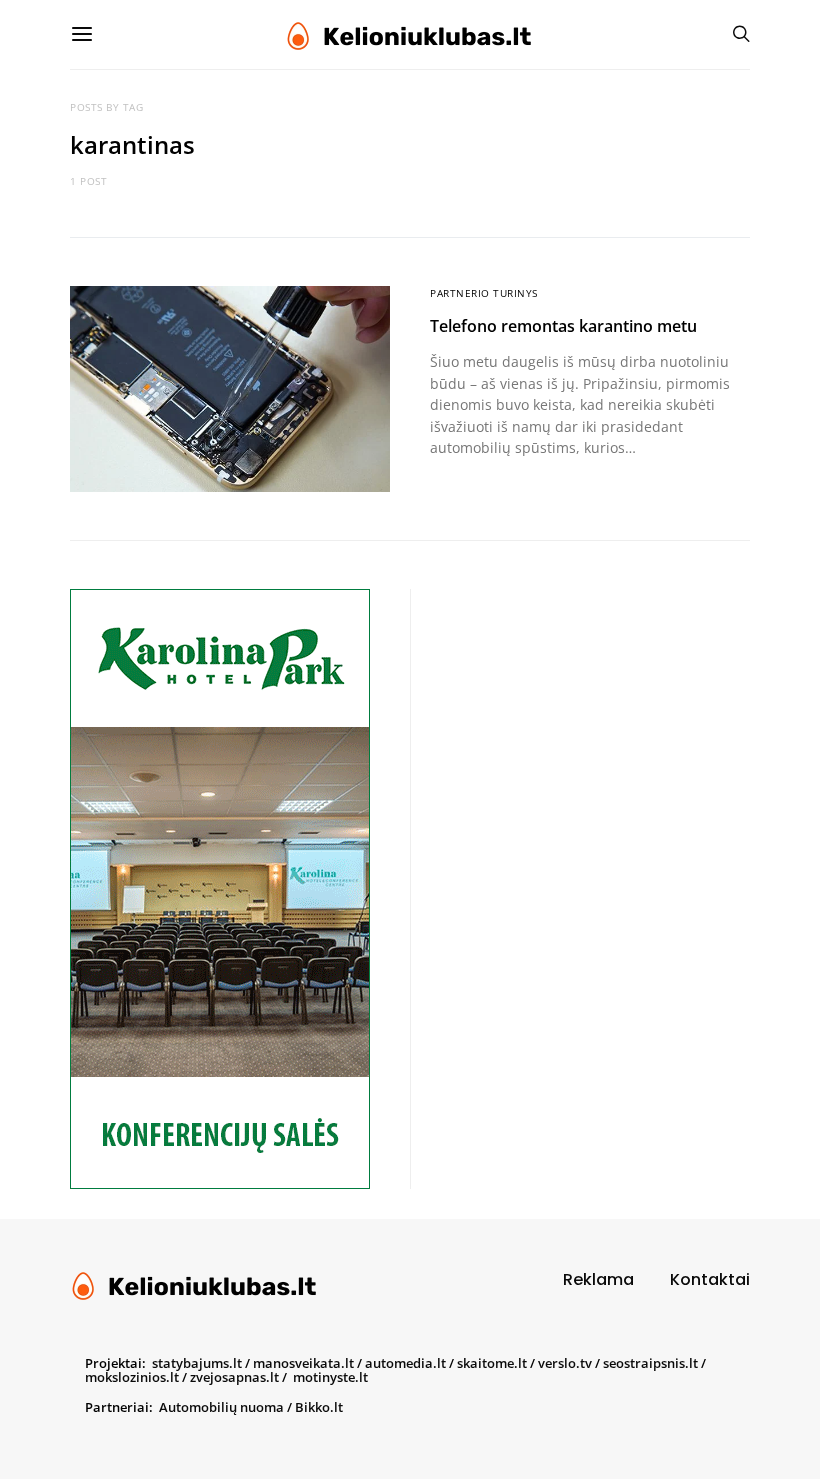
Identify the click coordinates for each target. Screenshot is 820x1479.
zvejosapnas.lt (234, 1377)
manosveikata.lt (303, 1363)
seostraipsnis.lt (650, 1363)
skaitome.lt (492, 1363)
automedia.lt (405, 1363)
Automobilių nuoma (221, 1407)
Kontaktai (710, 1279)
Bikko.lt (319, 1407)
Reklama (598, 1279)
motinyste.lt (330, 1377)
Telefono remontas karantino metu (563, 326)
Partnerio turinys (484, 293)
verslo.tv (565, 1363)
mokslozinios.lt (132, 1377)
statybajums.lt (197, 1363)
